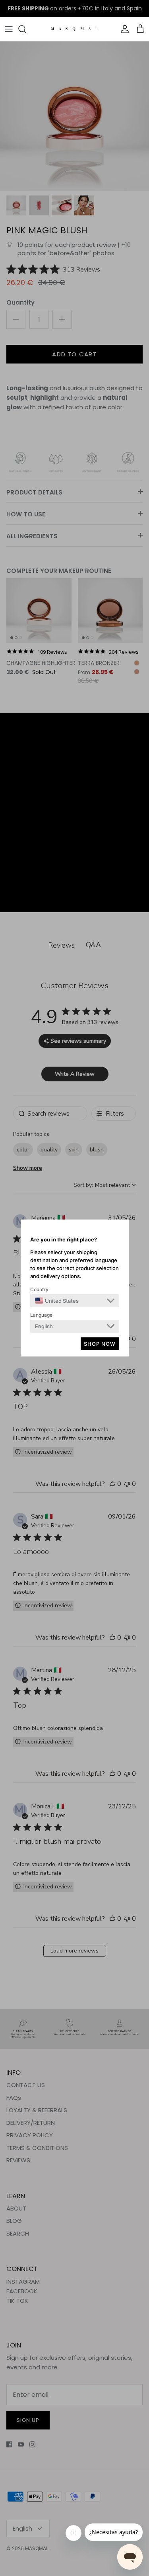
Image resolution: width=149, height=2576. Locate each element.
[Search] (26, 29)
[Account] (123, 29)
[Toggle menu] (9, 29)
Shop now (100, 1344)
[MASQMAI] (74, 29)
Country (39, 1289)
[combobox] (57, 1301)
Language (41, 1315)
